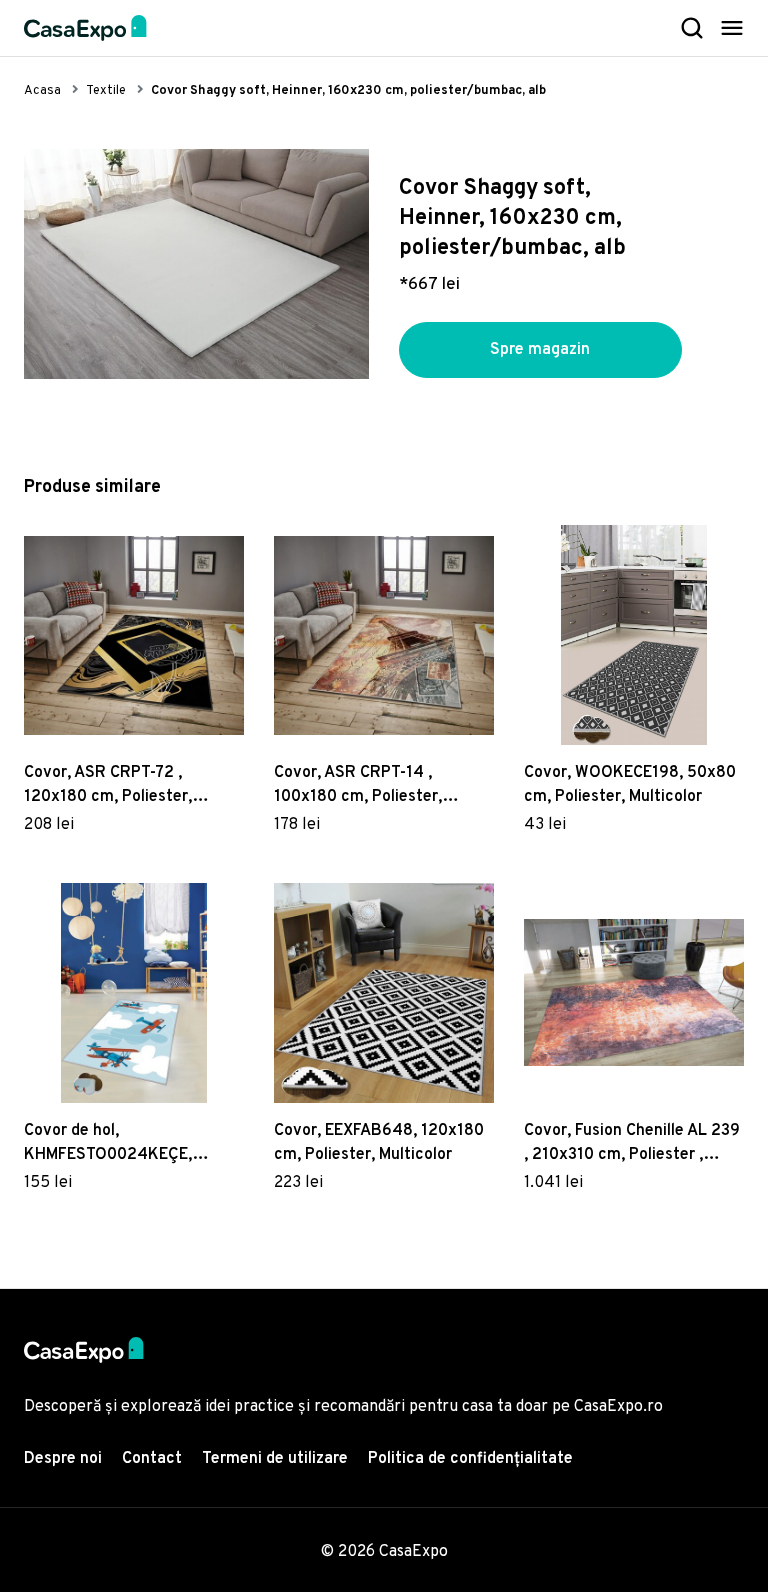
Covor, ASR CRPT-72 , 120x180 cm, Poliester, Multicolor (108, 786)
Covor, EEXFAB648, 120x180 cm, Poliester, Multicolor (379, 1143)
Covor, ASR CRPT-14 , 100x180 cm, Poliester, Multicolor (358, 786)
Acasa (42, 91)
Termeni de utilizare (275, 1459)
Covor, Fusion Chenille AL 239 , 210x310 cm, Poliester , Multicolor (632, 1144)
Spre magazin (540, 350)
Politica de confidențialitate (470, 1459)
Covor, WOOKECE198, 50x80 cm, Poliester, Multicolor (630, 785)
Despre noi (63, 1459)
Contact (152, 1459)
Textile (106, 91)
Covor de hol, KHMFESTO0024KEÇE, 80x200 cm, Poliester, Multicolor (108, 1144)
